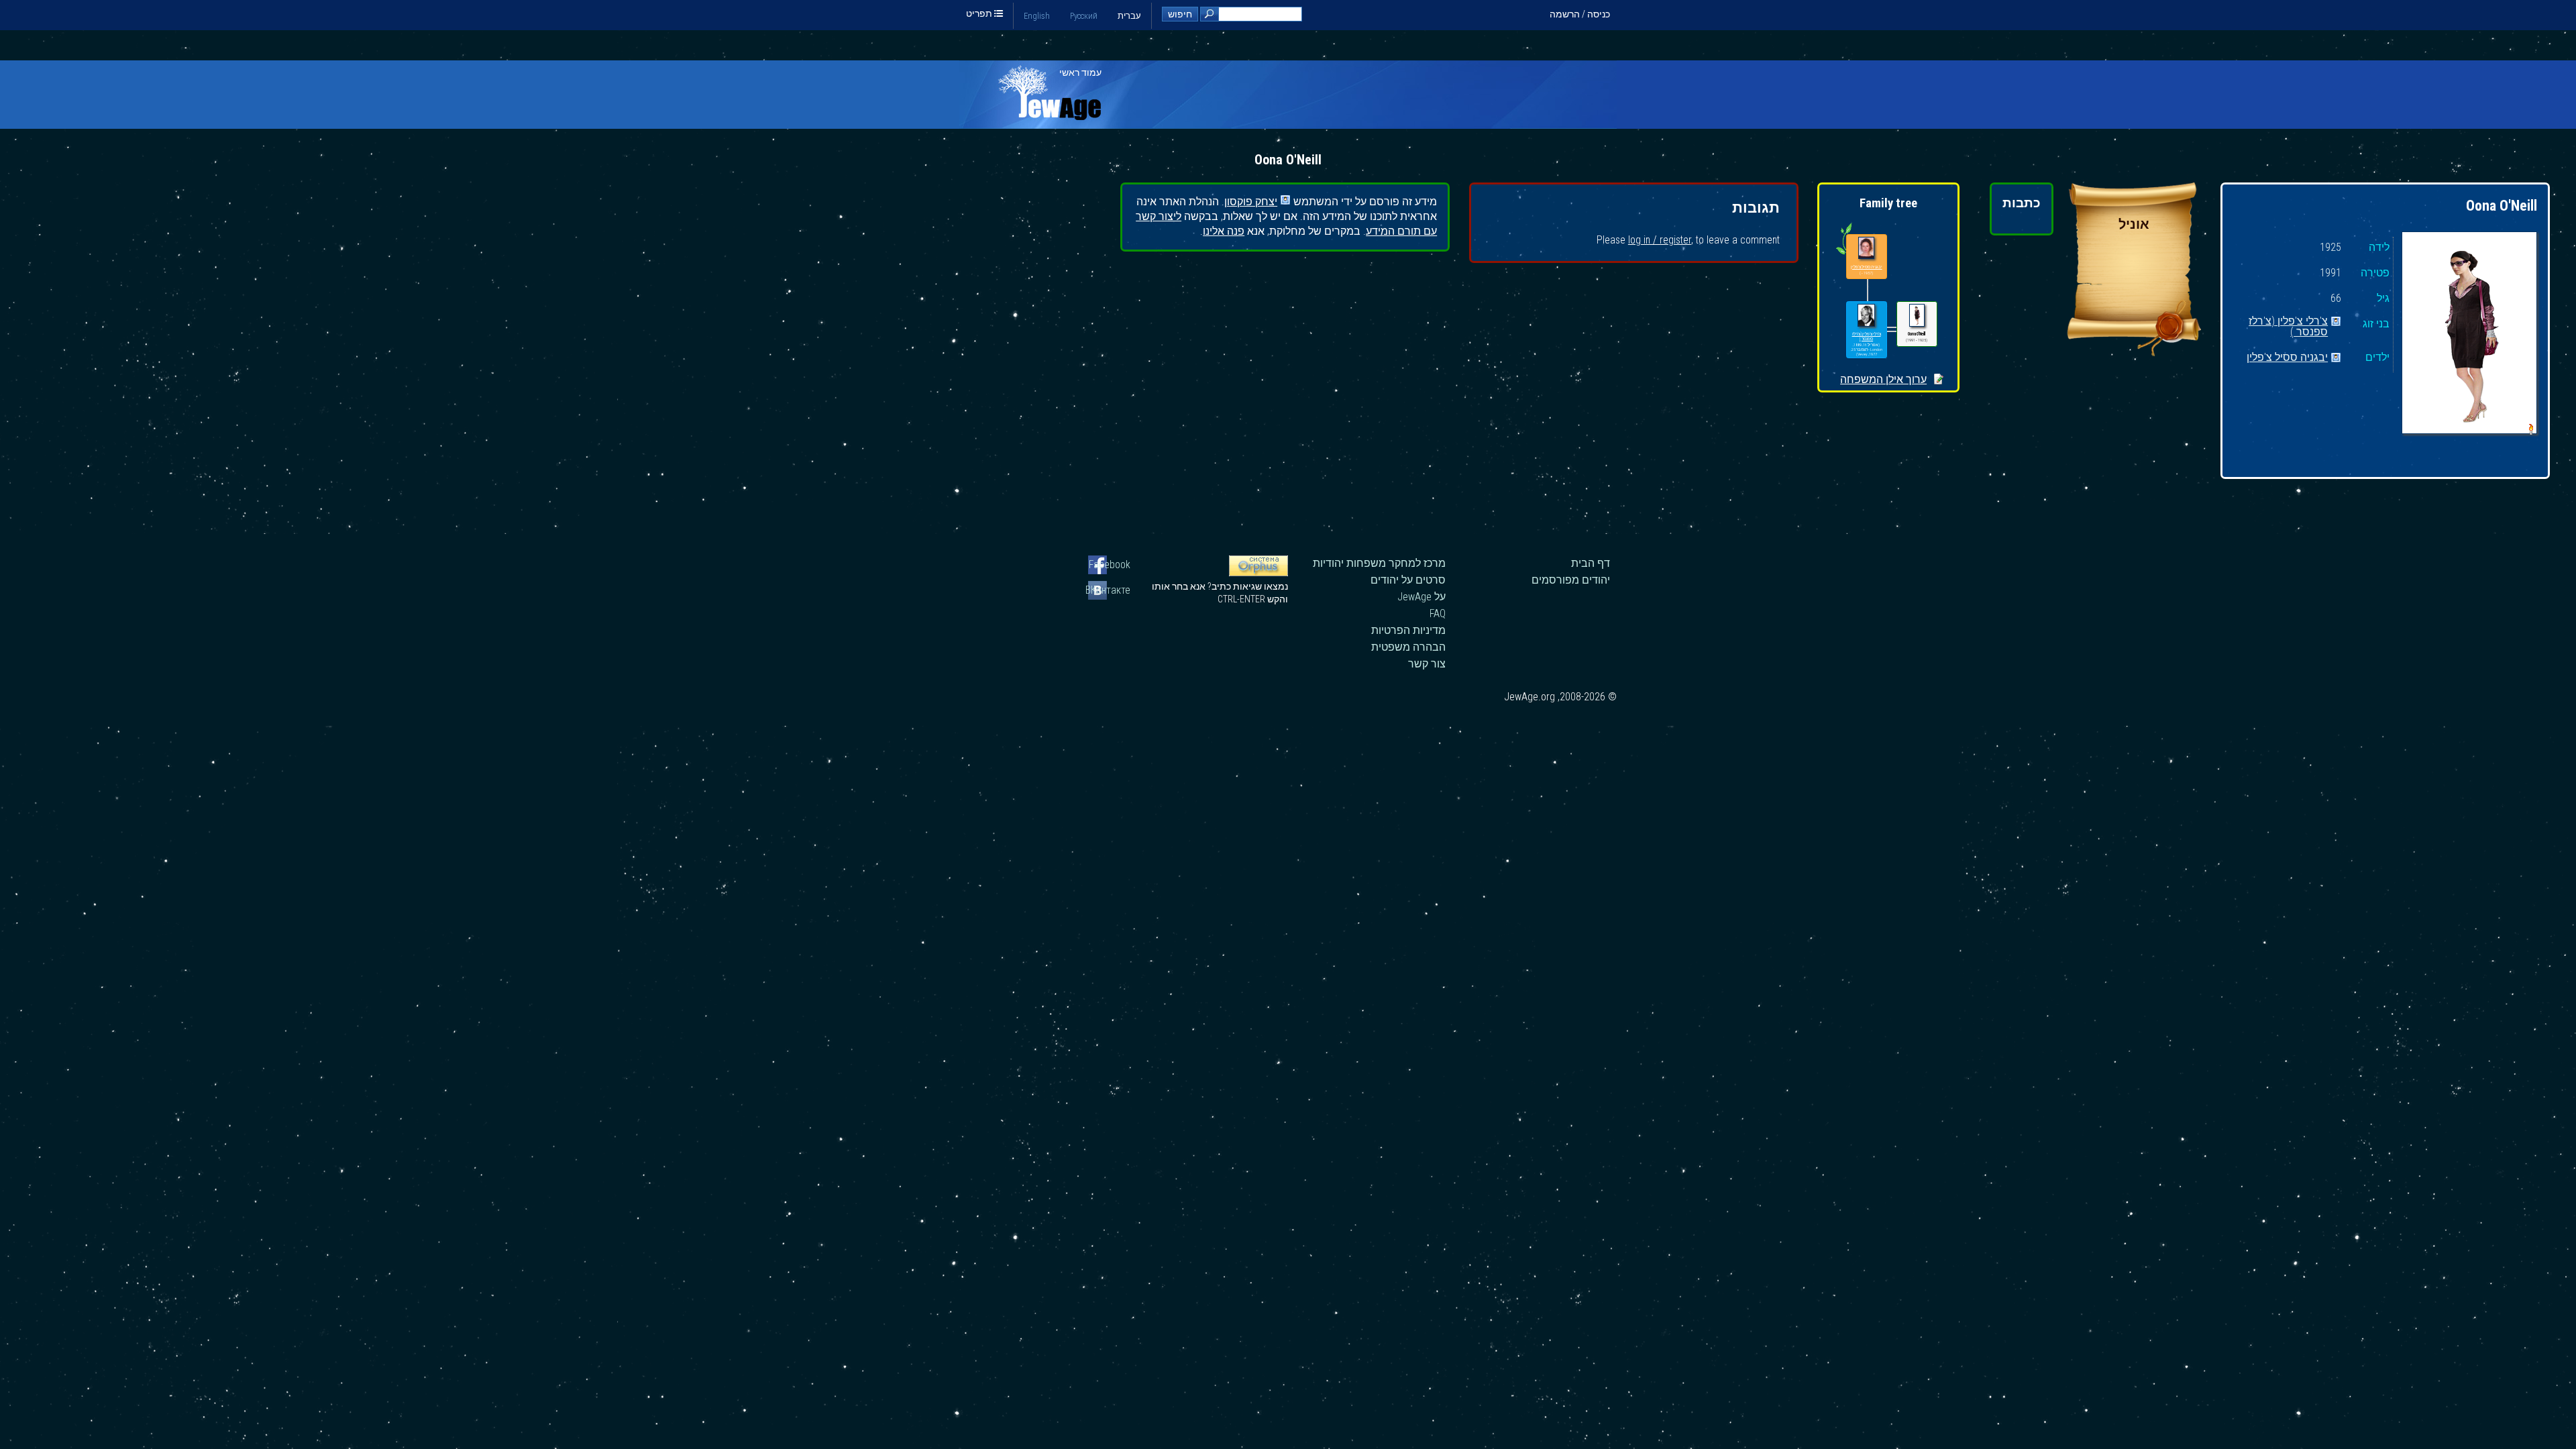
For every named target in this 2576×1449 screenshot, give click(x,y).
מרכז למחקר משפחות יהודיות (1379, 563)
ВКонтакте (1109, 590)
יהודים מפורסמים (1571, 580)
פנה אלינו (1224, 231)
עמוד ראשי (1080, 72)
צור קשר (1427, 664)
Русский (1084, 16)
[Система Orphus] (1258, 573)
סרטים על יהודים (1408, 580)
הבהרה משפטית (1408, 647)
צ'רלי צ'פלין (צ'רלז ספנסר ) (2288, 322)
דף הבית (1591, 563)
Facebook (1110, 565)
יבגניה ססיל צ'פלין (2287, 358)
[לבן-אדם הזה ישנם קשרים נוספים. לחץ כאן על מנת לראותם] (1844, 254)
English (1037, 16)
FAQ (1438, 613)
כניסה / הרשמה (1580, 14)
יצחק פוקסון (1251, 201)
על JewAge (1421, 597)
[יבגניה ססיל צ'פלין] (1866, 249)
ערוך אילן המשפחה (1883, 379)
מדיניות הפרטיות (1408, 630)
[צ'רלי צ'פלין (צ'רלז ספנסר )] (1866, 316)
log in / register (1660, 240)
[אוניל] (2134, 353)
